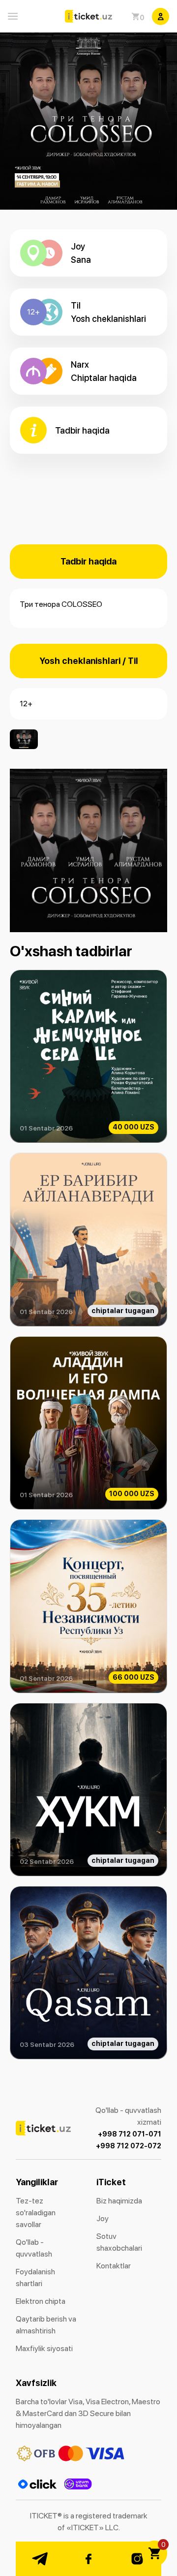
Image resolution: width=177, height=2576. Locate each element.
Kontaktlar (114, 2266)
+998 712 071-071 (130, 2134)
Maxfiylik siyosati (44, 2348)
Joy (103, 2218)
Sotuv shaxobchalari (119, 2242)
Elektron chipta (41, 2301)
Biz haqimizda (119, 2201)
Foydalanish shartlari (35, 2278)
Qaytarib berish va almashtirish (46, 2325)
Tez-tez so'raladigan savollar (36, 2213)
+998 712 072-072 (129, 2146)
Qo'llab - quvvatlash (34, 2248)
